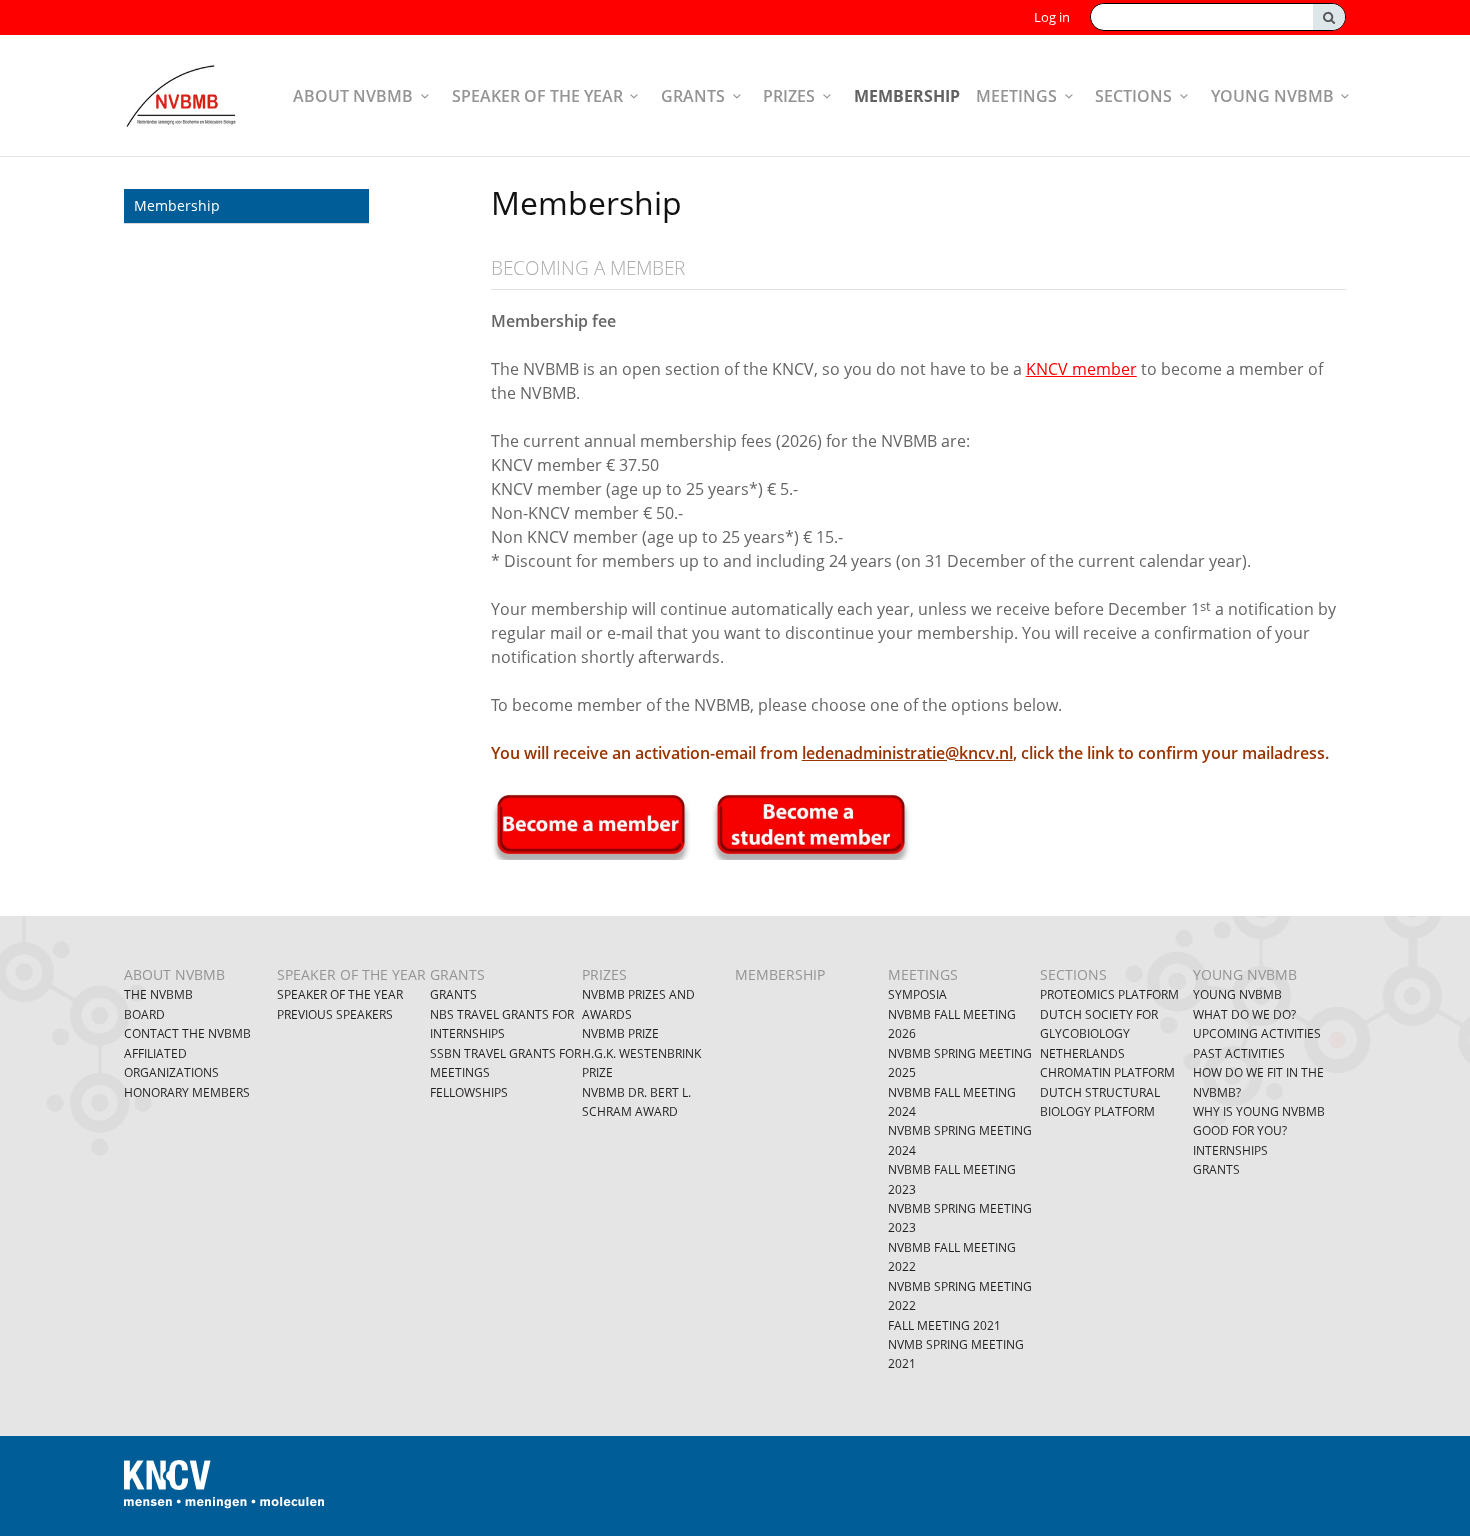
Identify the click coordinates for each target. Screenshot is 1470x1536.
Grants (693, 96)
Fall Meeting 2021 (944, 1325)
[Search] (1329, 17)
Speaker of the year (537, 96)
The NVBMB (158, 994)
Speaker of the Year (340, 994)
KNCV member (1081, 369)
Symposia (917, 994)
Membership (907, 96)
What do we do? (1244, 1014)
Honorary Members (187, 1092)
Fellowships (469, 1092)
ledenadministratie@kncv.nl (907, 753)
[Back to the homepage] (180, 96)
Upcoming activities (1257, 1033)
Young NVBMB (1272, 96)
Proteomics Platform (1109, 994)
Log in (1052, 17)
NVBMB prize (620, 1033)
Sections (1133, 96)
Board (144, 1014)
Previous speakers (335, 1014)
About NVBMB (353, 96)
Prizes (789, 96)
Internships (1230, 1150)
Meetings (1016, 96)
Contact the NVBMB (187, 1033)
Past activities (1239, 1053)
